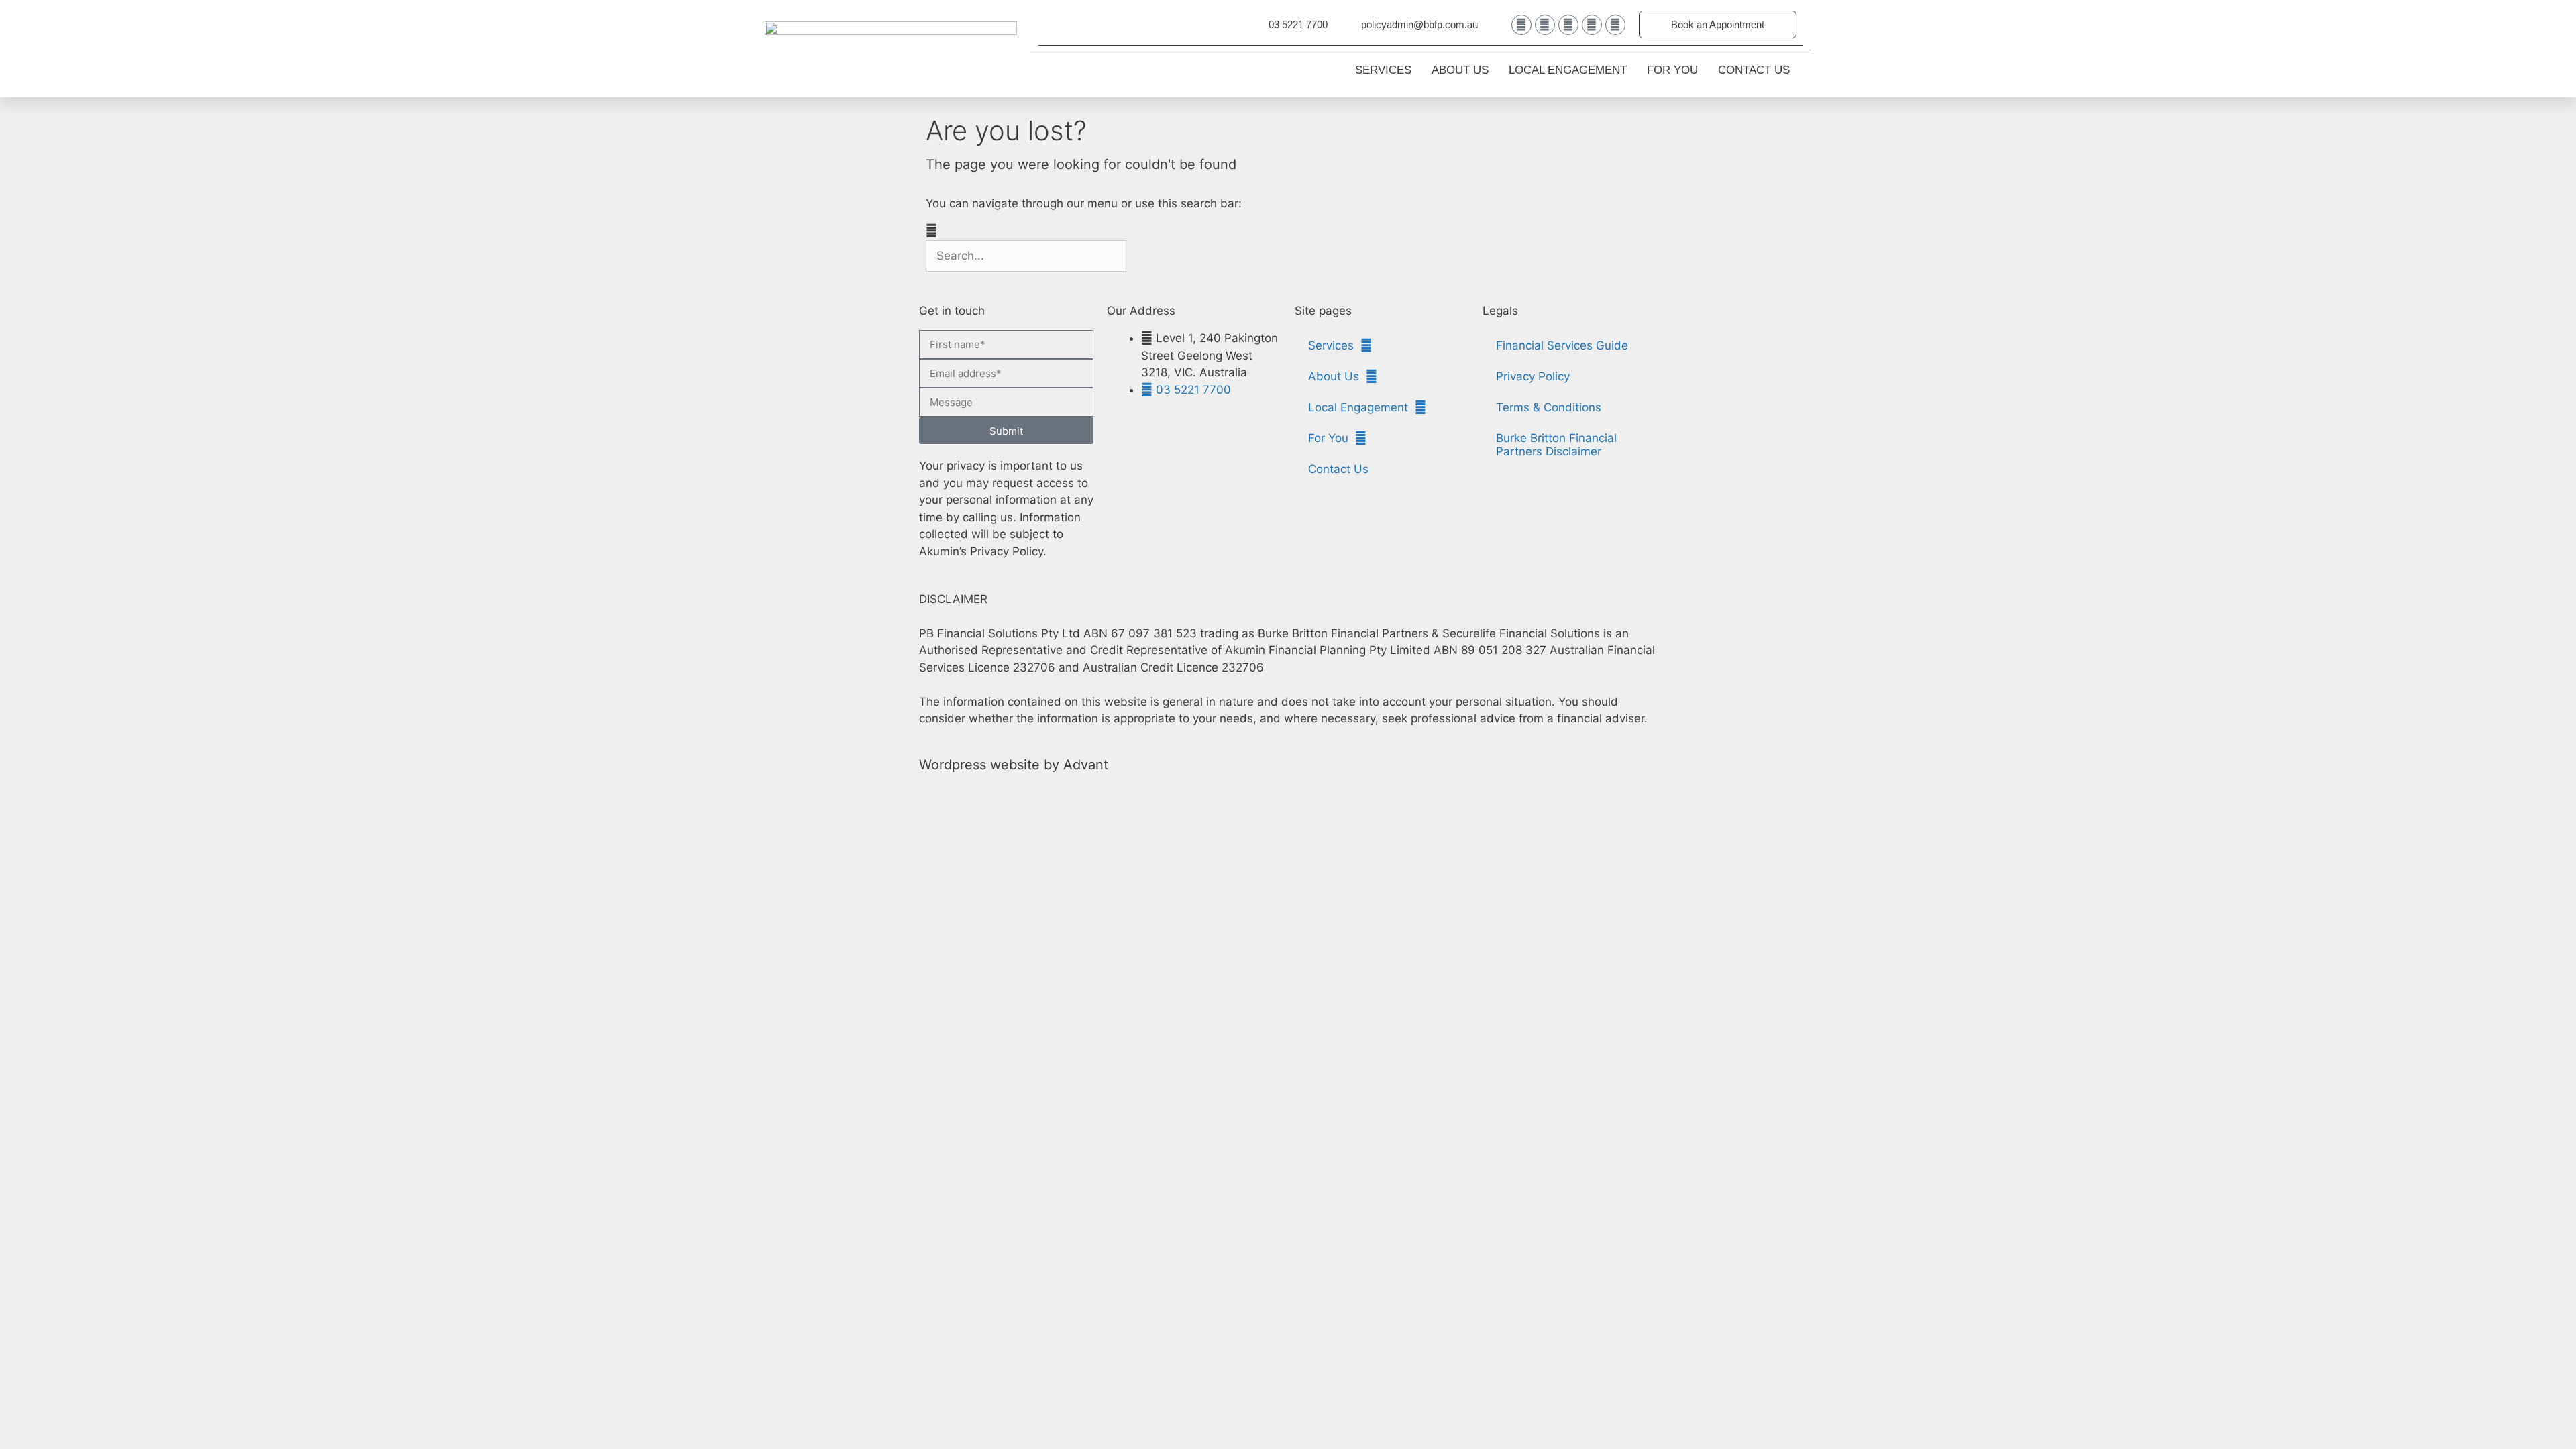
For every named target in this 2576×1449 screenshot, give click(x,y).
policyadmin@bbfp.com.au (1419, 24)
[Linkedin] (1521, 25)
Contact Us (1754, 70)
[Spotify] (1615, 25)
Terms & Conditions (1549, 407)
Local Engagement (1568, 70)
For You (1672, 70)
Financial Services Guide (1562, 345)
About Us (1460, 70)
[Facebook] (1545, 25)
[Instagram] (1592, 25)
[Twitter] (1568, 25)
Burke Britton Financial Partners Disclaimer (1556, 445)
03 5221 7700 (1298, 24)
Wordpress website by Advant (1014, 765)
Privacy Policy (1533, 376)
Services (1383, 70)
